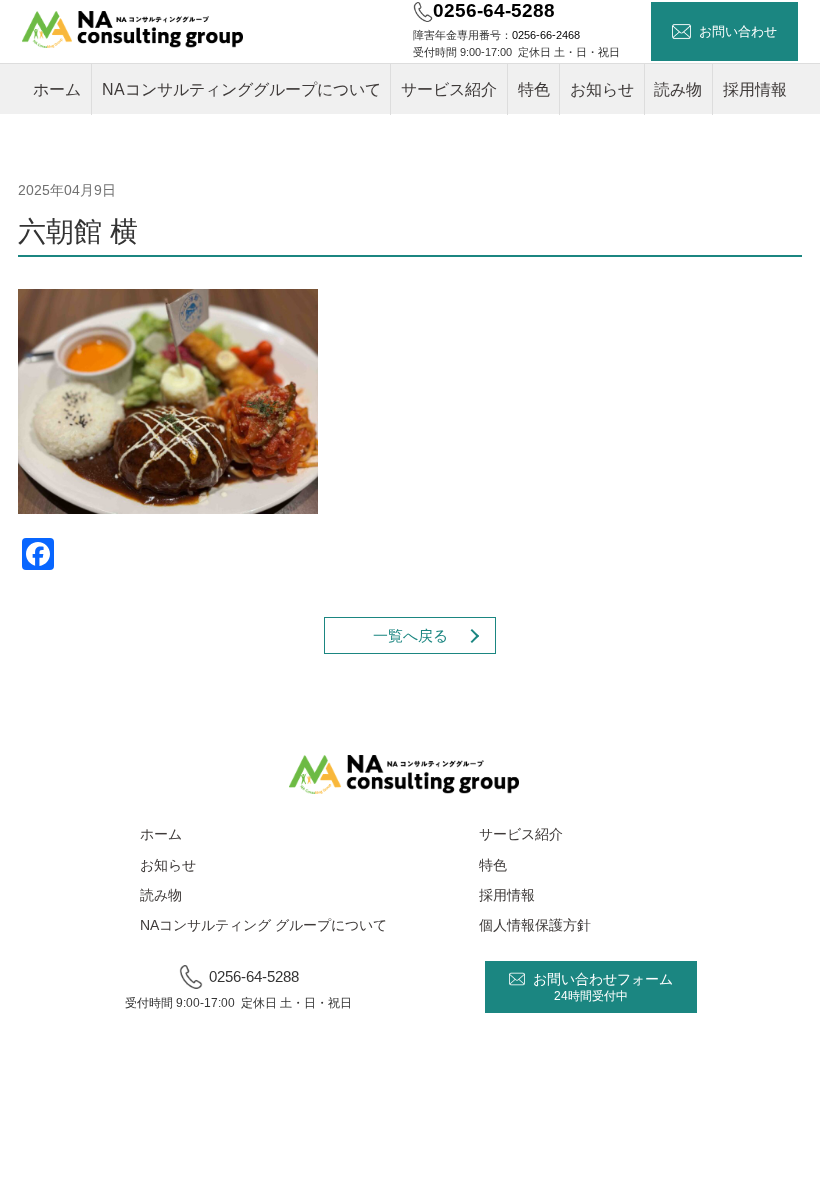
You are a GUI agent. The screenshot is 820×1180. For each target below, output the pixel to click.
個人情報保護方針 (535, 925)
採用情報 (755, 89)
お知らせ (602, 89)
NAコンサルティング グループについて (263, 925)
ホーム (57, 89)
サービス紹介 (449, 89)
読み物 (678, 89)
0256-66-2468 (546, 35)
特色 (534, 89)
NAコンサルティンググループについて (241, 89)
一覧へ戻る (410, 636)
